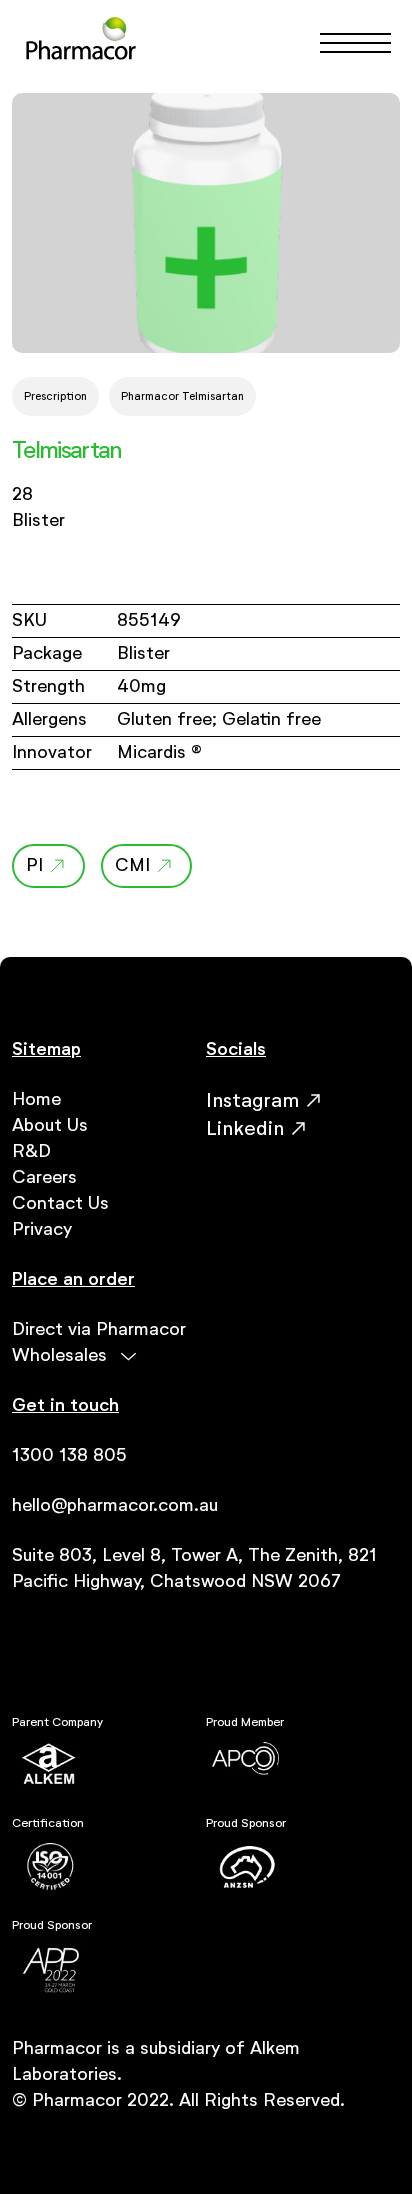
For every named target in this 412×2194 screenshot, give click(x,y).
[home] (81, 42)
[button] (346, 43)
